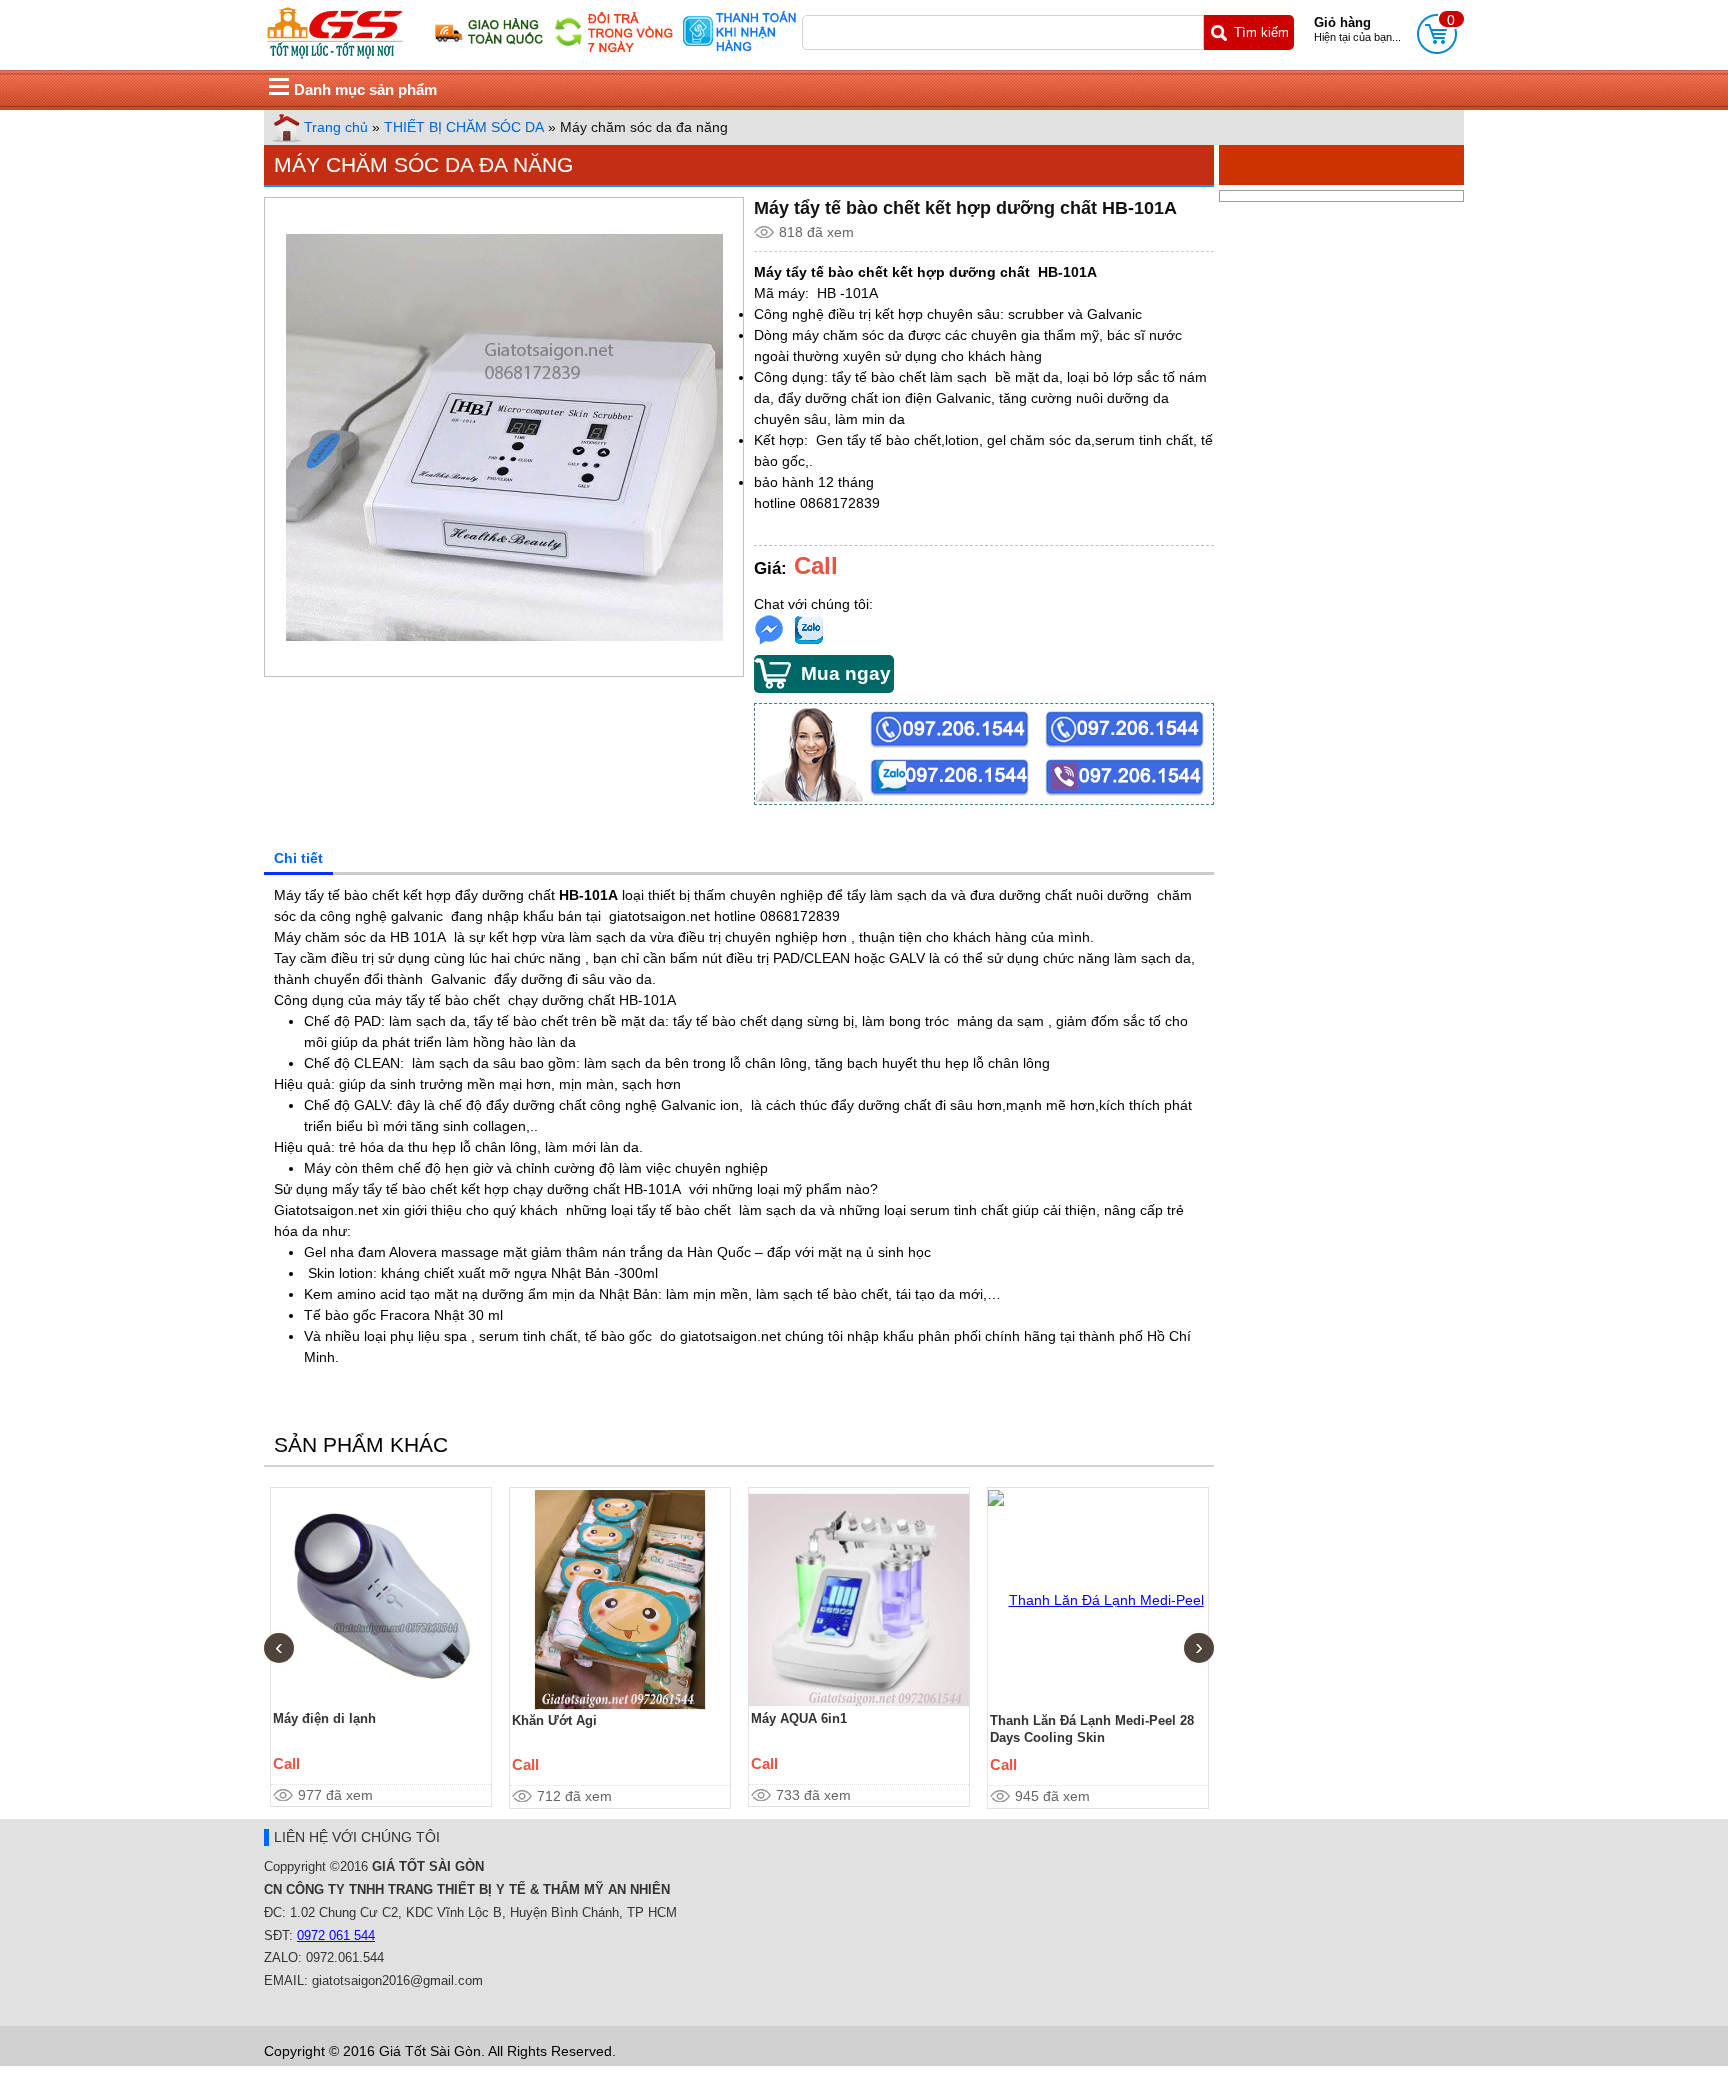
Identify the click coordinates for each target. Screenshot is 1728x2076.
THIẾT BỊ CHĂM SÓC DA (464, 127)
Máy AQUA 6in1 (799, 1718)
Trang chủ (336, 127)
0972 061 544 (336, 1935)
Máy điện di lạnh (324, 1718)
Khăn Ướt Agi (554, 1720)
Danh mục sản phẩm (365, 89)
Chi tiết (298, 858)
